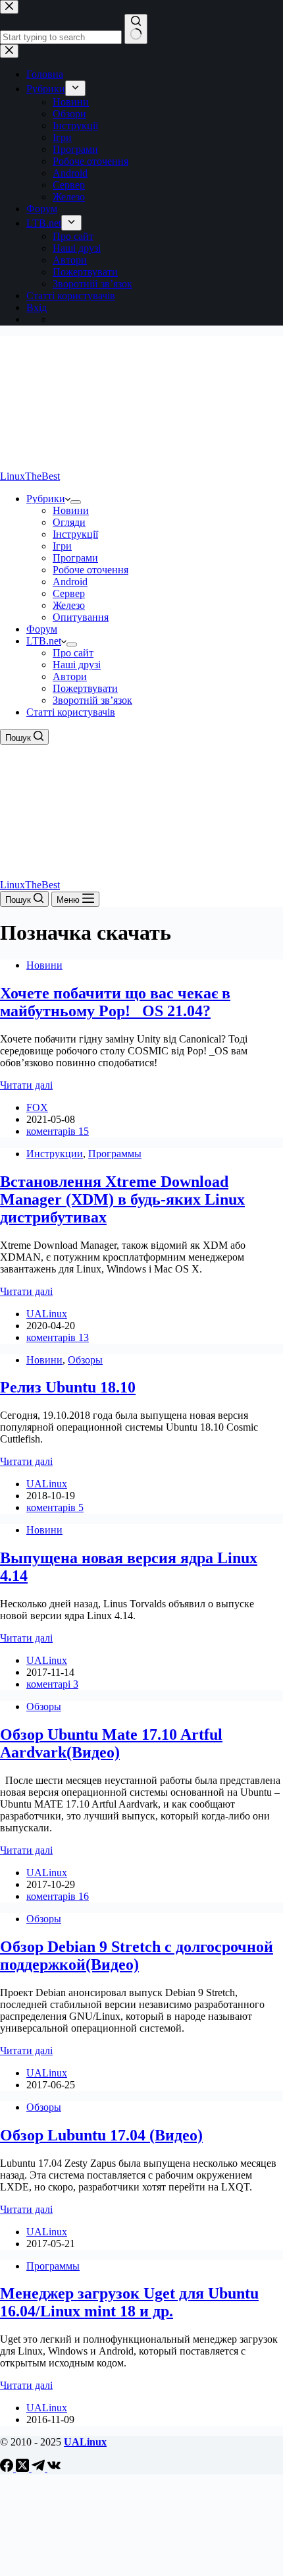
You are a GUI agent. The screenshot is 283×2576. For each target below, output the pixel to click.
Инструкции (55, 1154)
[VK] (54, 2468)
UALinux (85, 2442)
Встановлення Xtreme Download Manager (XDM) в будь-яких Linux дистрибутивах (122, 1199)
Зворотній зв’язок (92, 700)
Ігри (62, 546)
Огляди (69, 522)
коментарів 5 (55, 1507)
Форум (42, 629)
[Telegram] (39, 2468)
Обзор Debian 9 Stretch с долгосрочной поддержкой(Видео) (137, 1956)
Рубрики (46, 499)
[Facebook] (8, 2468)
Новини (71, 510)
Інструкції (75, 534)
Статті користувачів (71, 712)
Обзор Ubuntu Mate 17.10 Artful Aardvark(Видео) (111, 1743)
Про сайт (73, 653)
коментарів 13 (58, 1337)
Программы (115, 1154)
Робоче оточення (90, 570)
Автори (70, 676)
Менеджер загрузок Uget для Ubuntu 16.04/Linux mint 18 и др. (129, 2302)
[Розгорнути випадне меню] (76, 502)
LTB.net (44, 641)
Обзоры (85, 1360)
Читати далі (26, 1085)
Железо (69, 605)
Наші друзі (77, 665)
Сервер (69, 593)
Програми (75, 558)
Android (70, 582)
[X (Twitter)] (24, 2468)
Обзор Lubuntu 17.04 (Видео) (101, 2135)
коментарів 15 (58, 1131)
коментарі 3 (52, 1684)
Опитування (81, 617)
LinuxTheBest (30, 476)
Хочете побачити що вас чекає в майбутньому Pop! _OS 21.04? (115, 1002)
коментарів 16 (58, 1896)
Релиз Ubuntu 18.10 (68, 1387)
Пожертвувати (85, 688)
